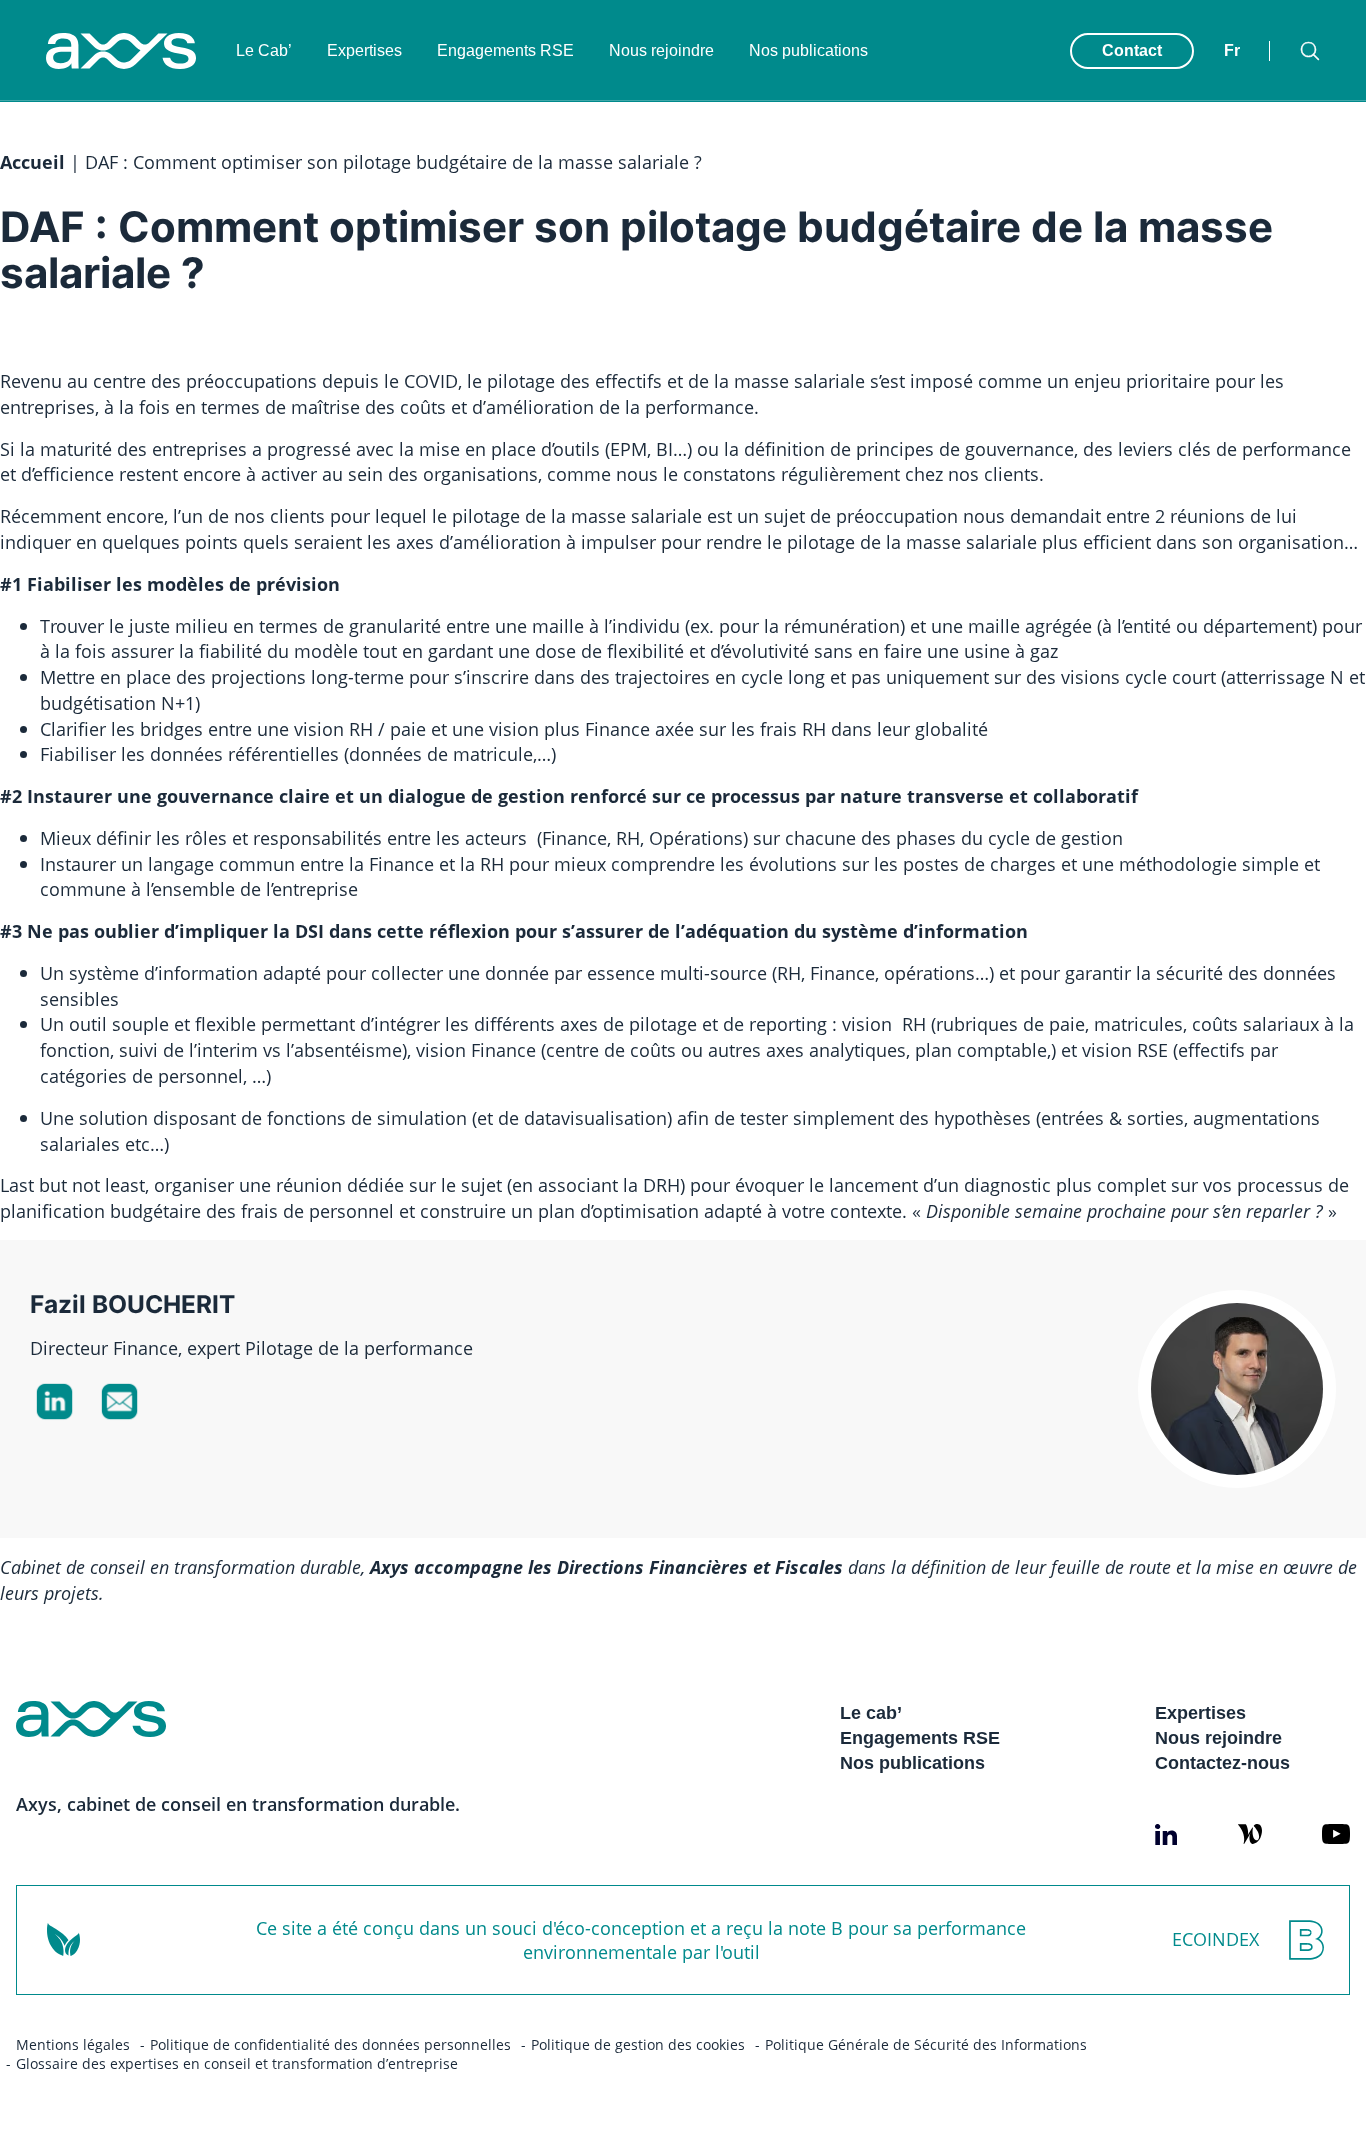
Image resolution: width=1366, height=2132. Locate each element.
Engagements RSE (505, 50)
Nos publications (808, 50)
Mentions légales (73, 2044)
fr (1232, 50)
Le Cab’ (264, 50)
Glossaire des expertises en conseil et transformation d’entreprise (237, 2063)
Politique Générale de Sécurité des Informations (926, 2044)
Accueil (32, 162)
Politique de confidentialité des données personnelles (330, 2044)
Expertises (364, 50)
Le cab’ (871, 1713)
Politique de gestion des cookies (638, 2044)
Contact (1132, 50)
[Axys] (121, 51)
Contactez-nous (1222, 1763)
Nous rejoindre (661, 50)
